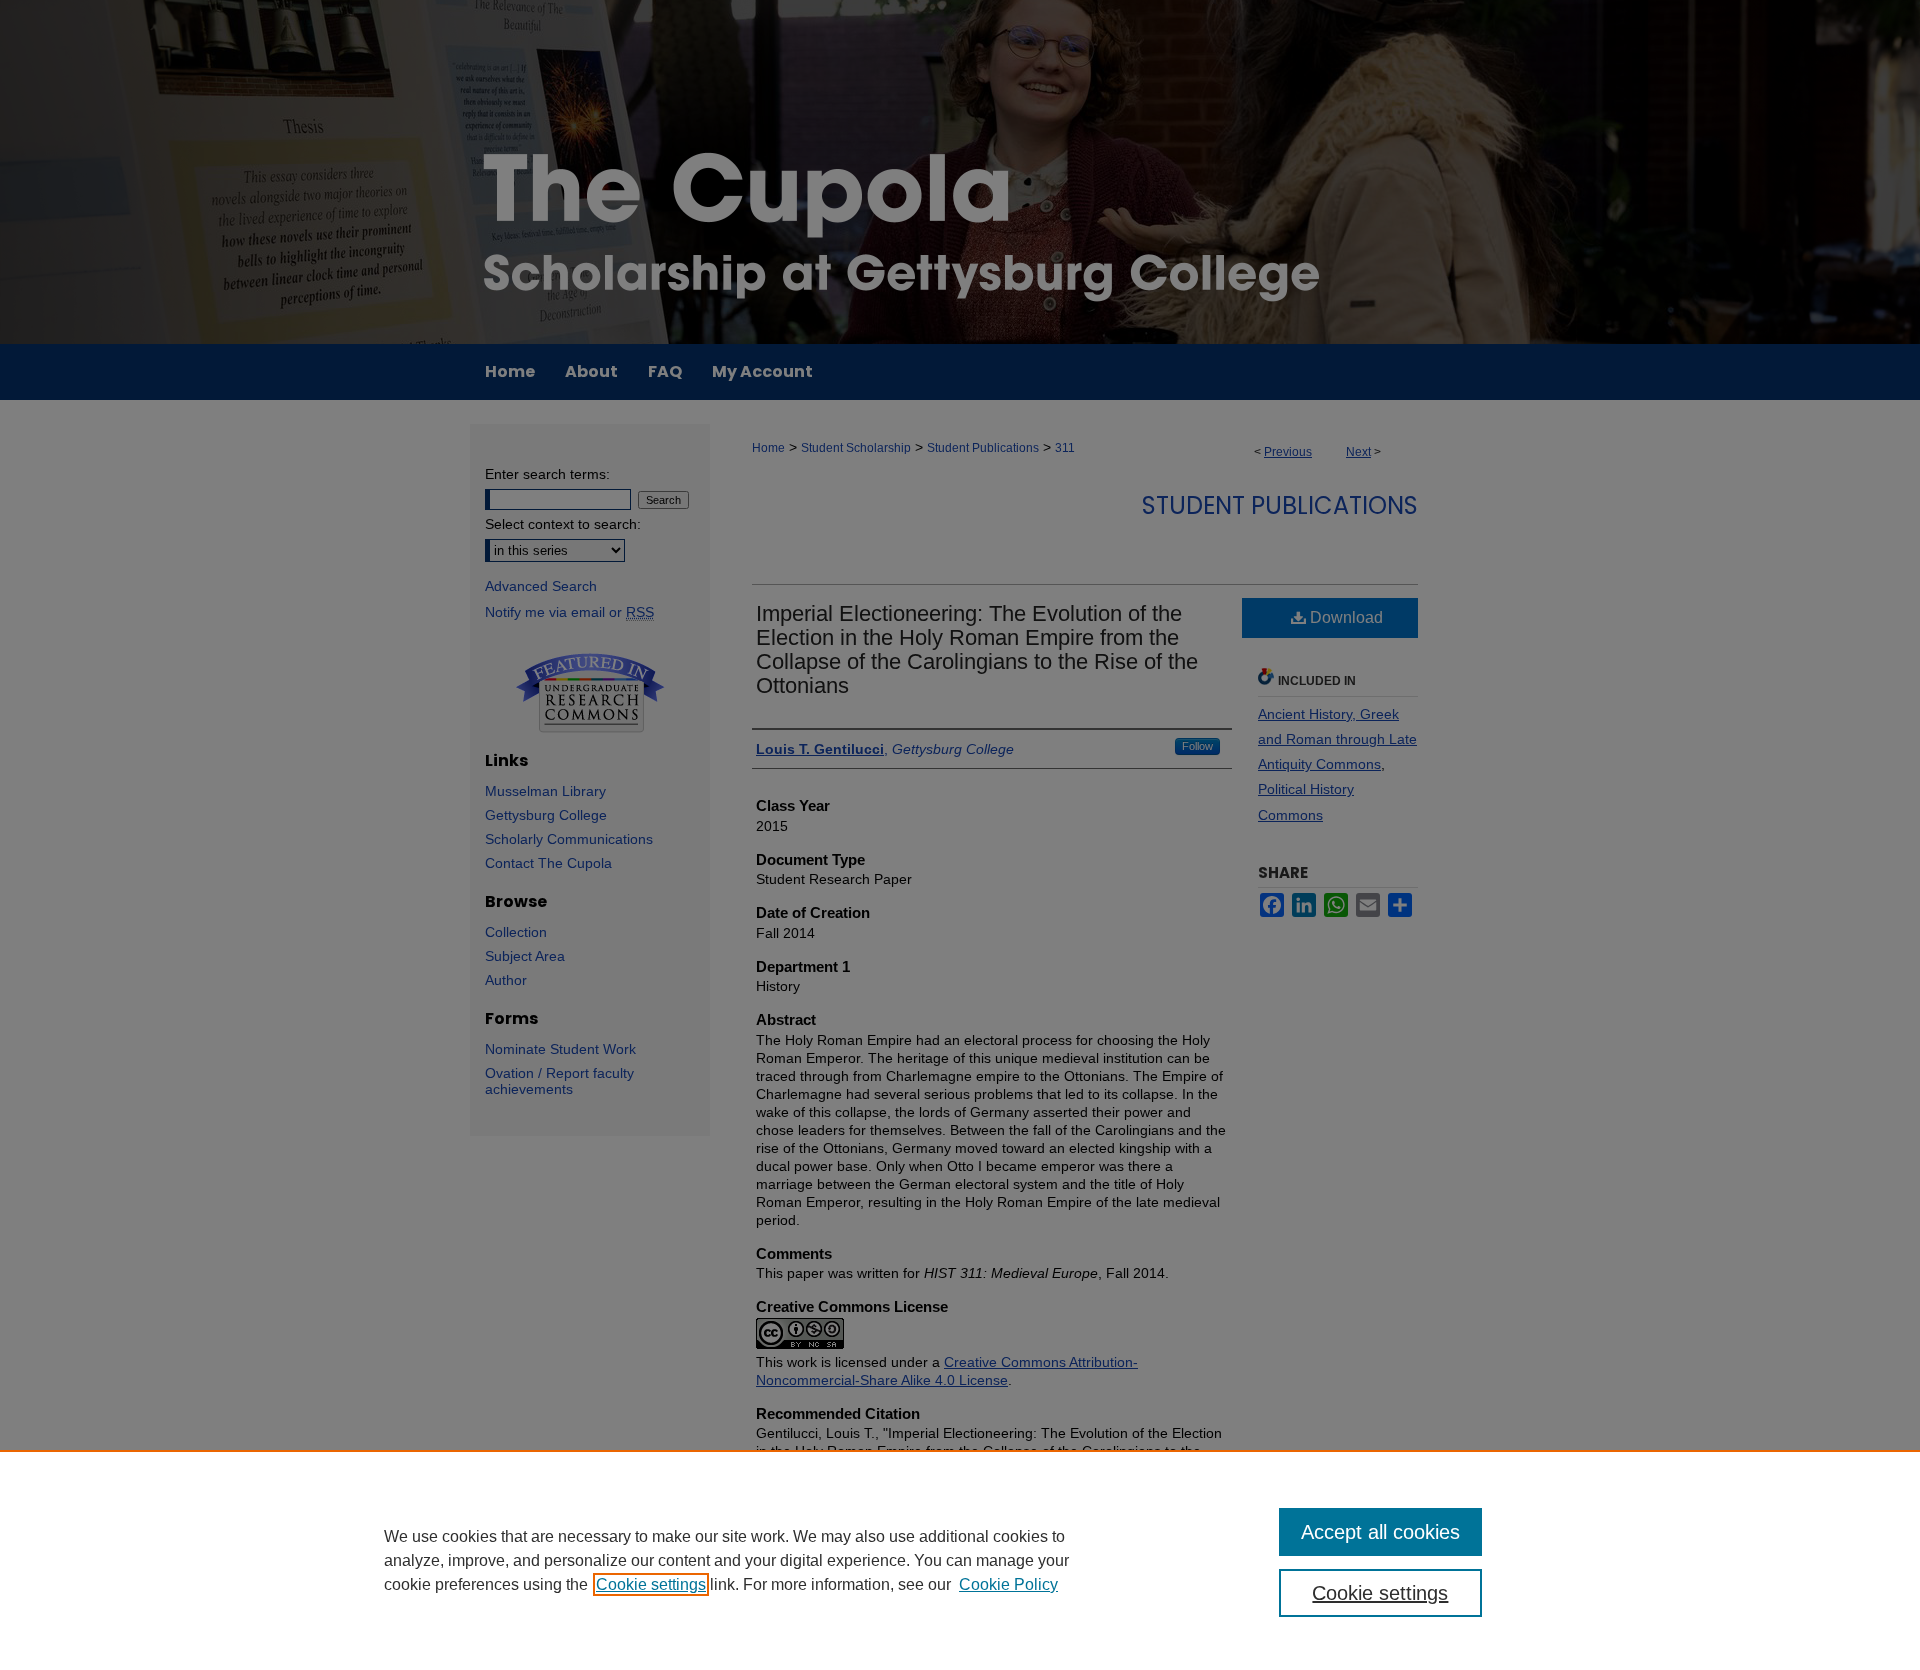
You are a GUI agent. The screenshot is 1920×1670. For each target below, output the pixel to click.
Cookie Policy (1008, 1584)
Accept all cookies (1380, 1532)
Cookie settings (651, 1584)
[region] (960, 1560)
